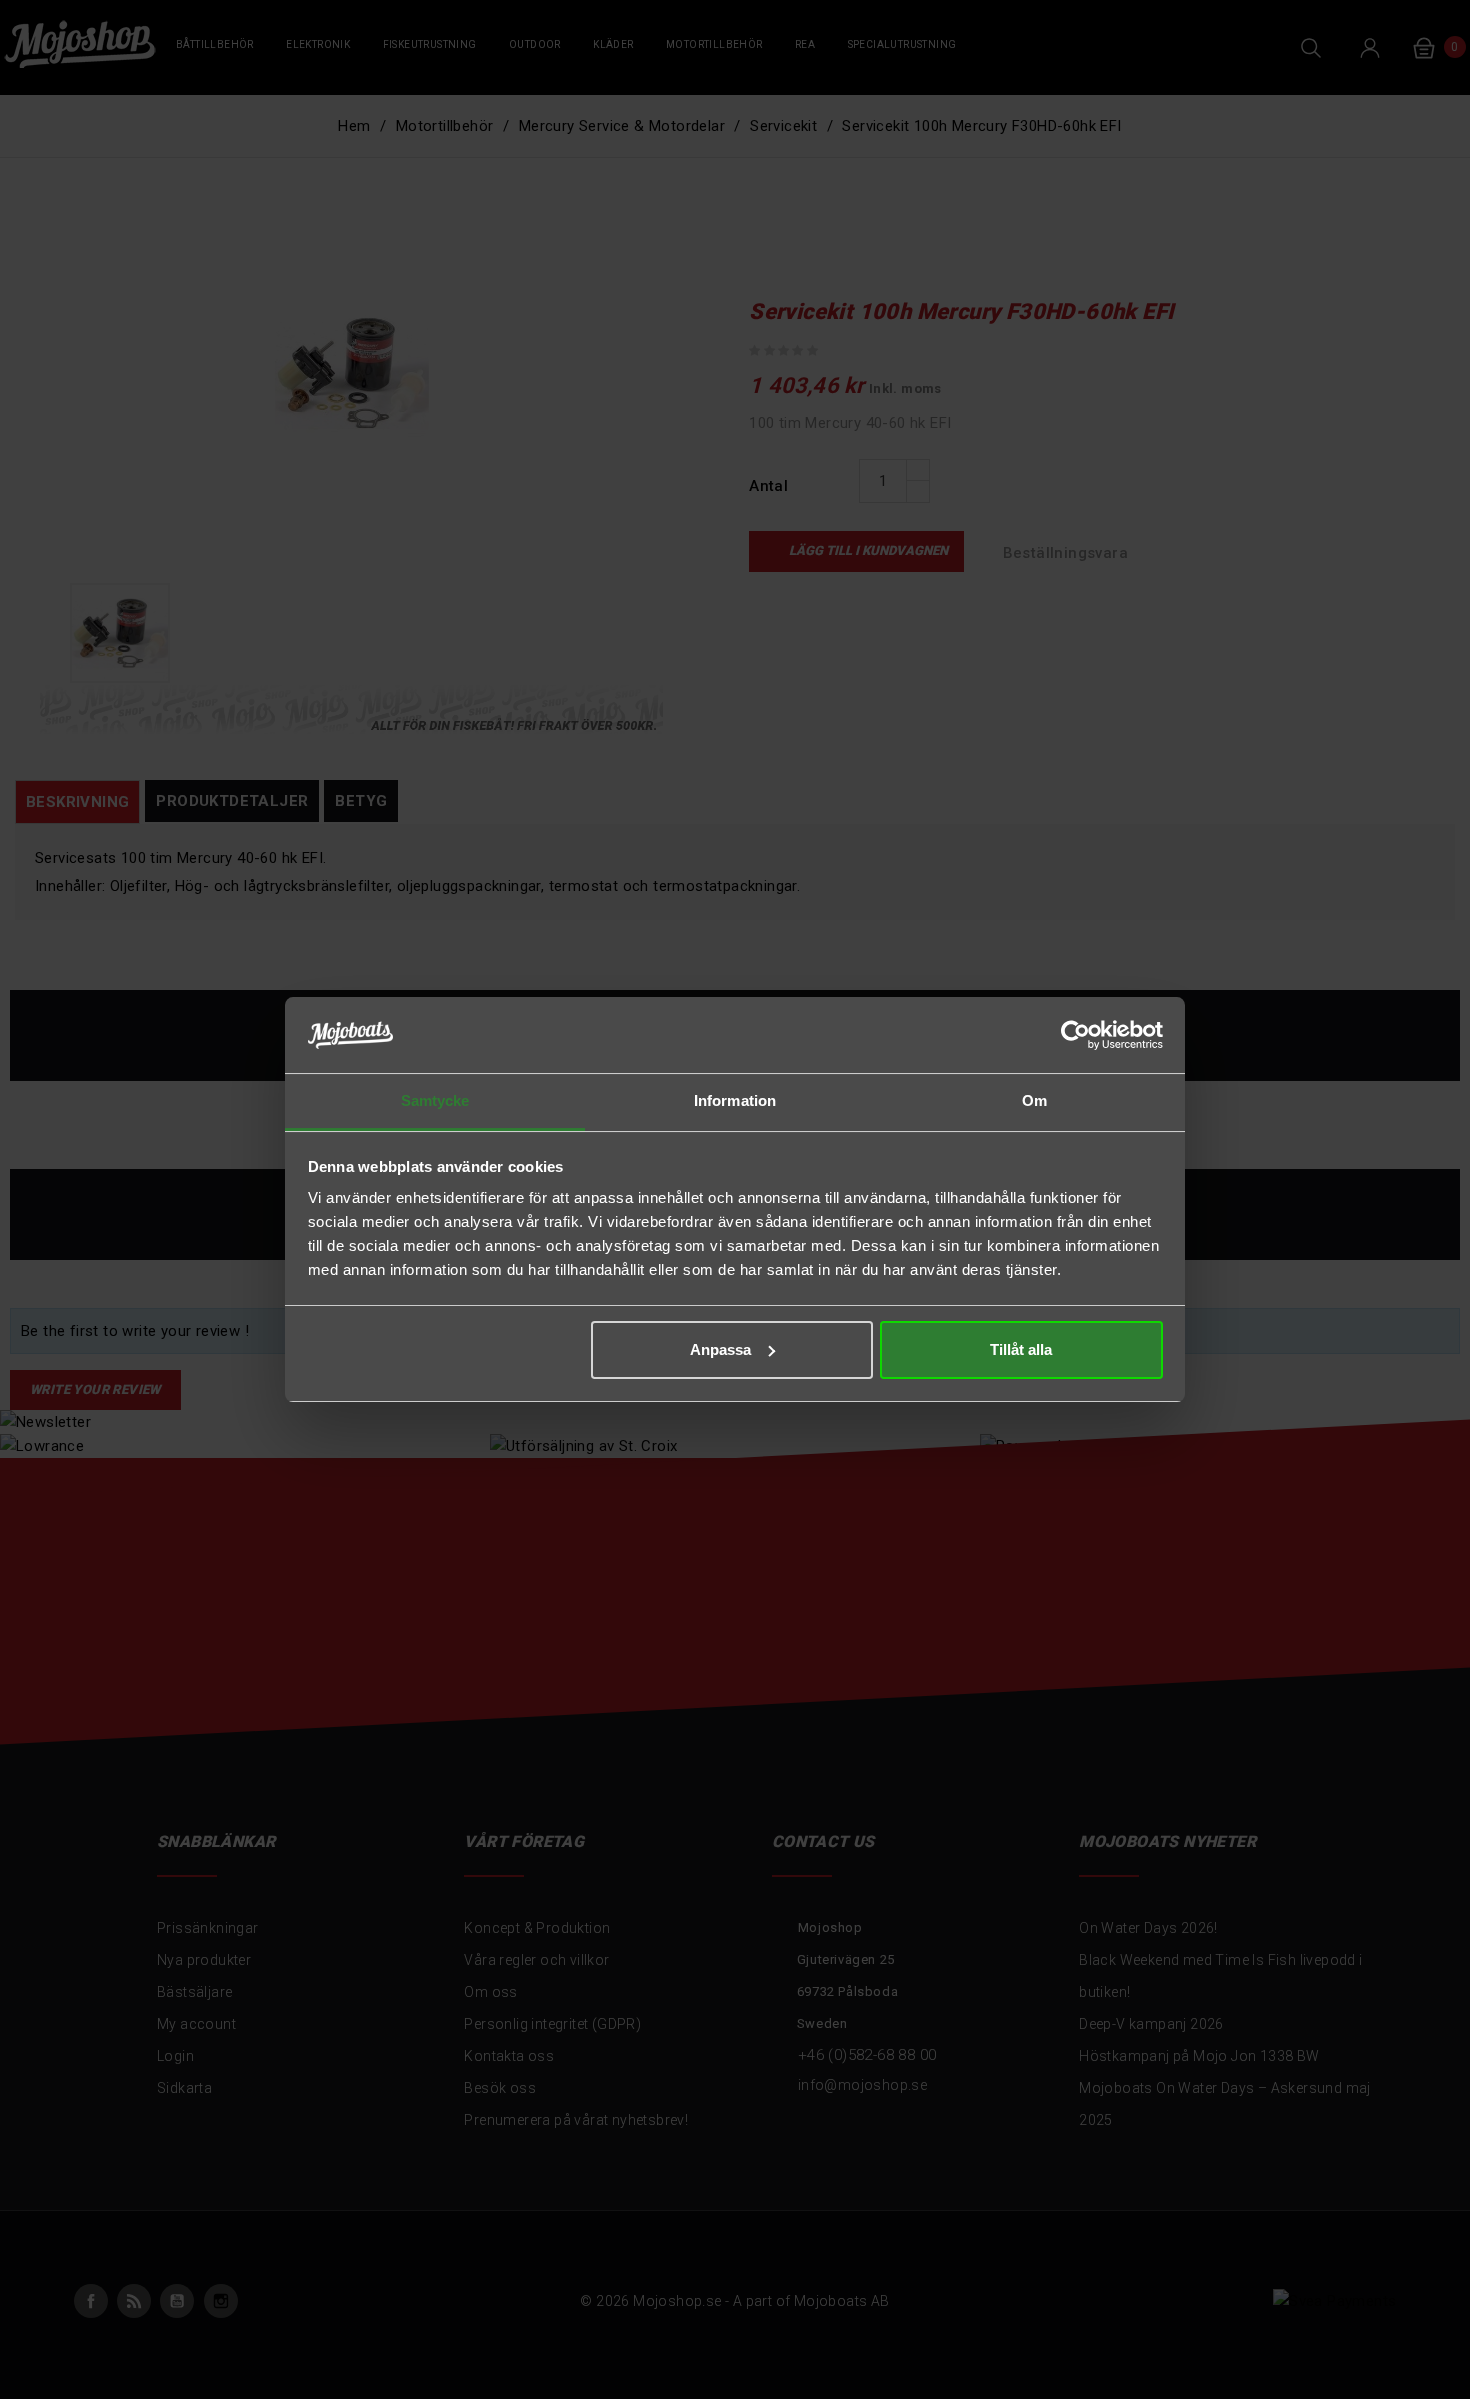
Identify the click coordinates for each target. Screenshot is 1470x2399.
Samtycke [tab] (435, 1100)
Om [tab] (1034, 1100)
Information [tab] (735, 1100)
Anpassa (720, 1349)
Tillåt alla (1021, 1349)
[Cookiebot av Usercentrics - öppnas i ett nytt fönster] (1075, 1035)
